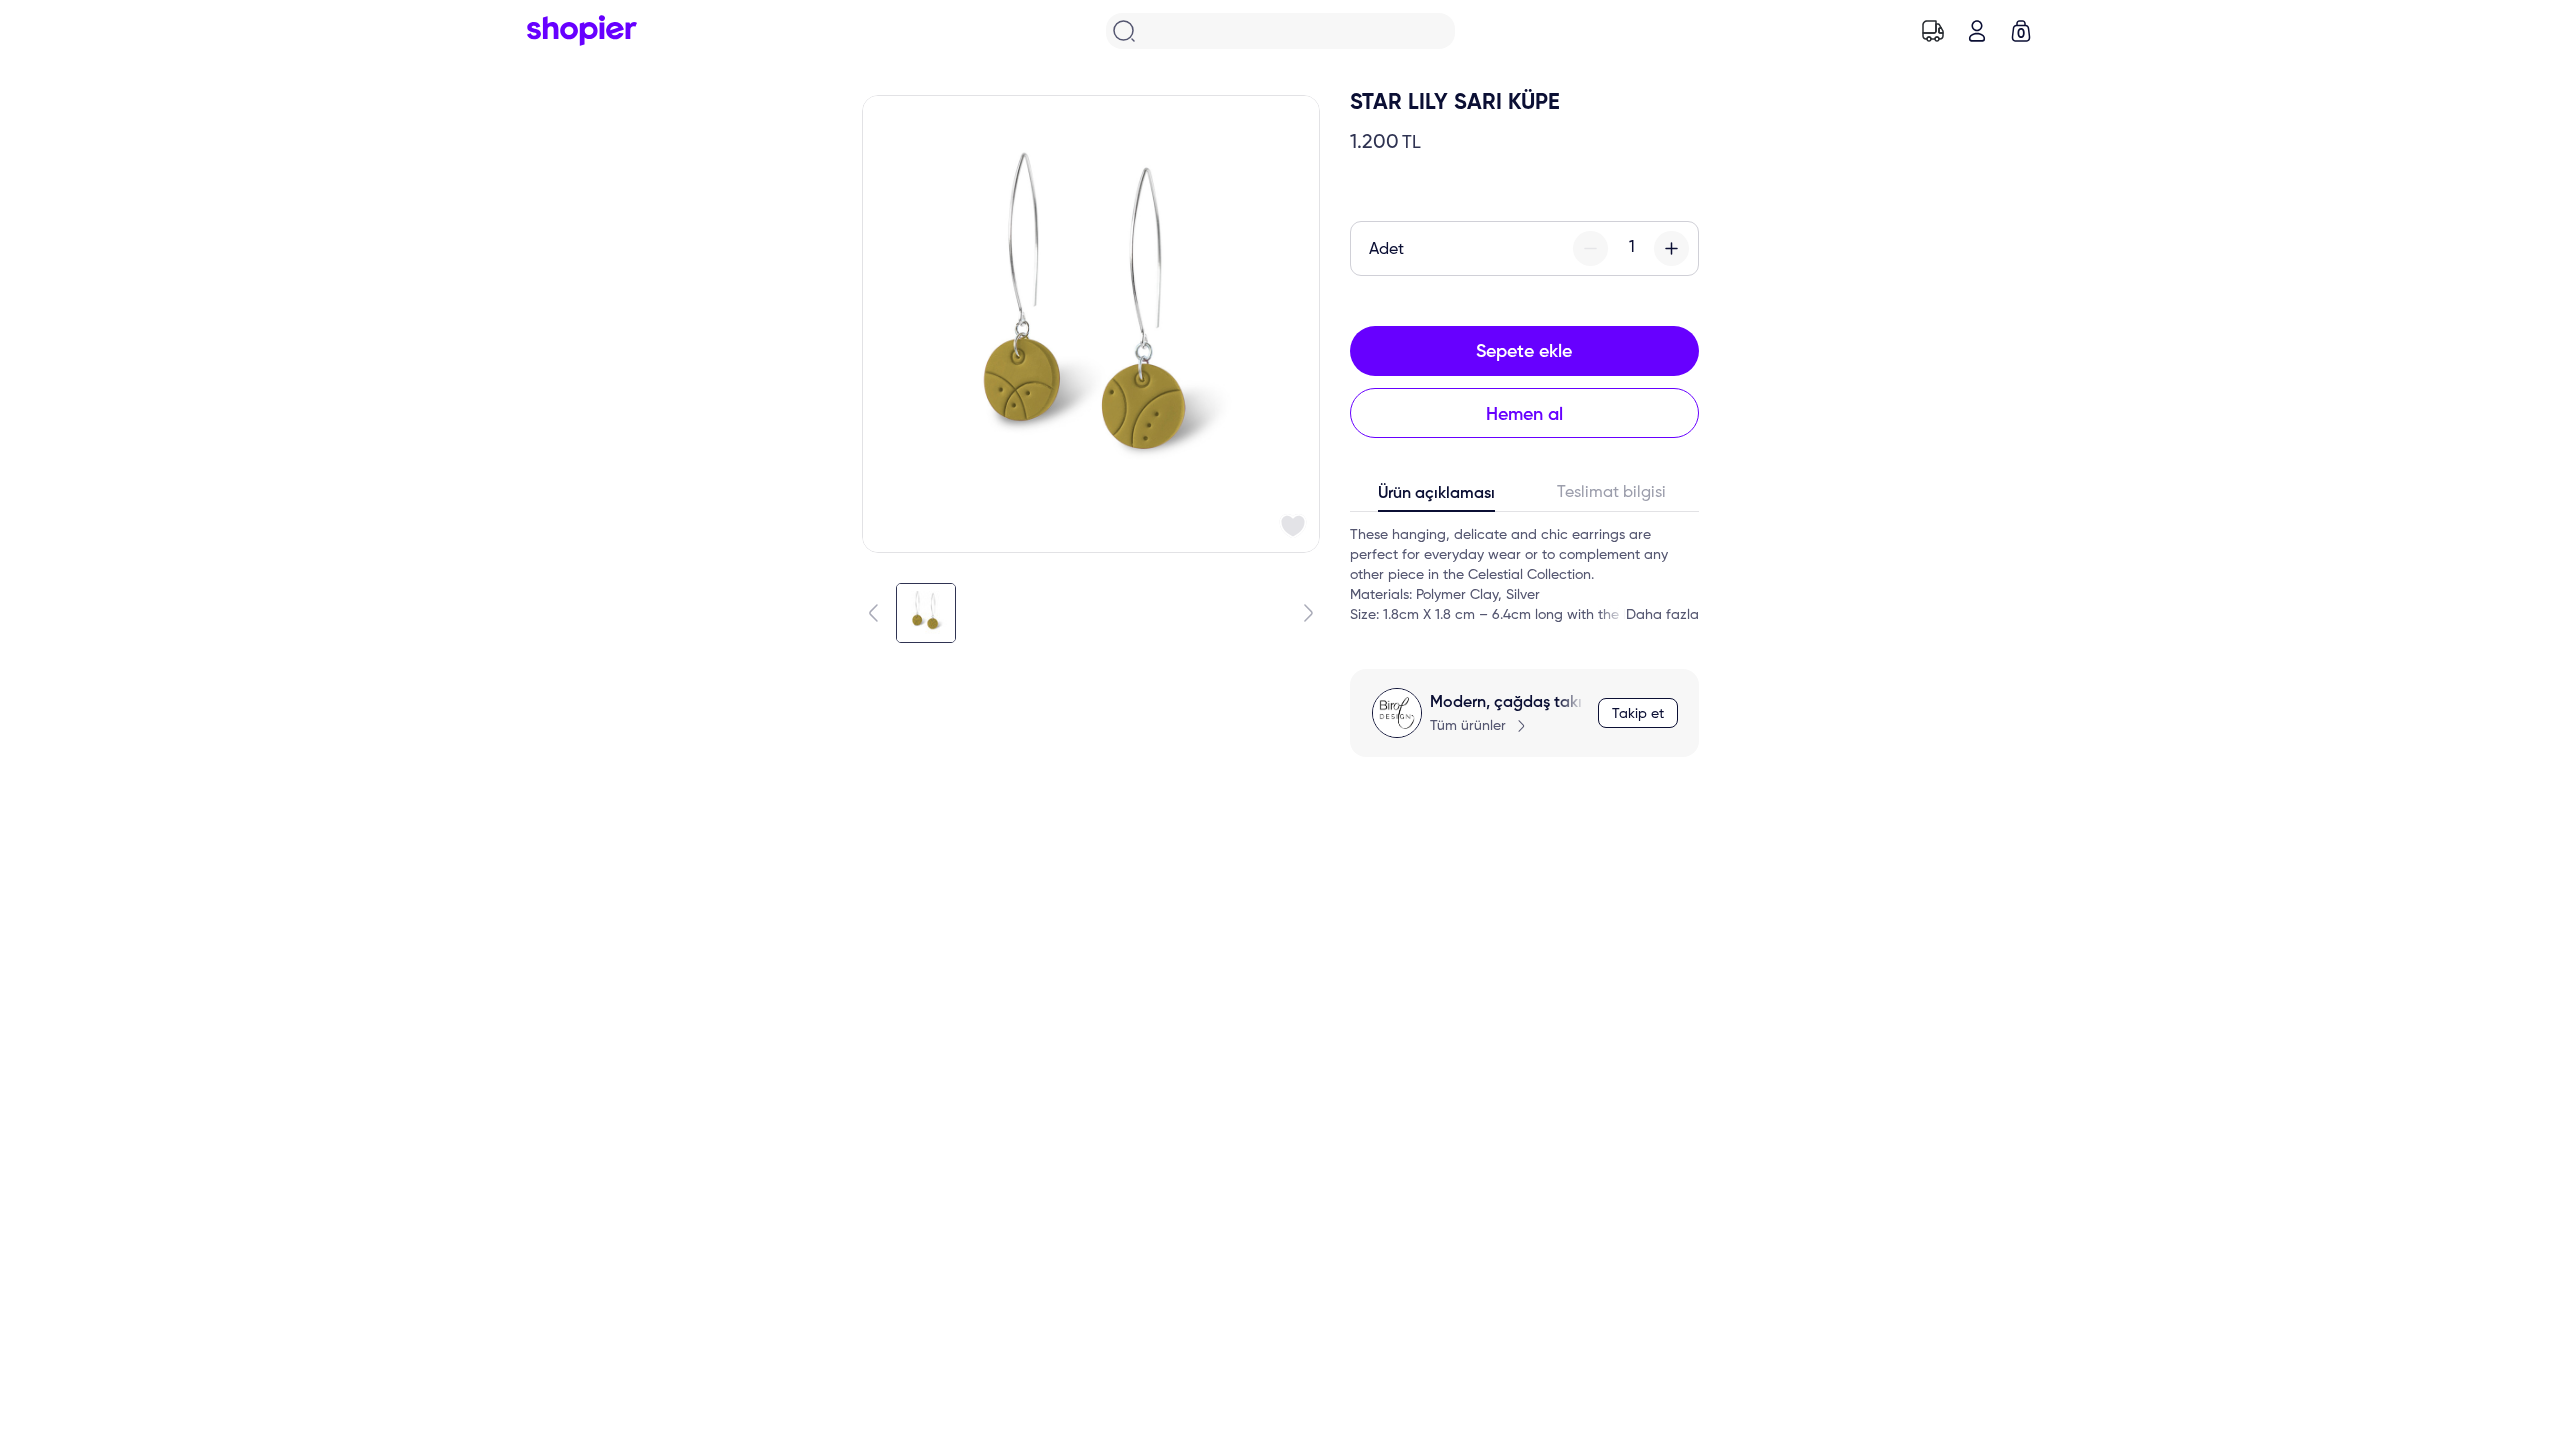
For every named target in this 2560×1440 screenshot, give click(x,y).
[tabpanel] (1524, 575)
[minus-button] (1590, 248)
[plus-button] (1671, 248)
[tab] (1437, 498)
